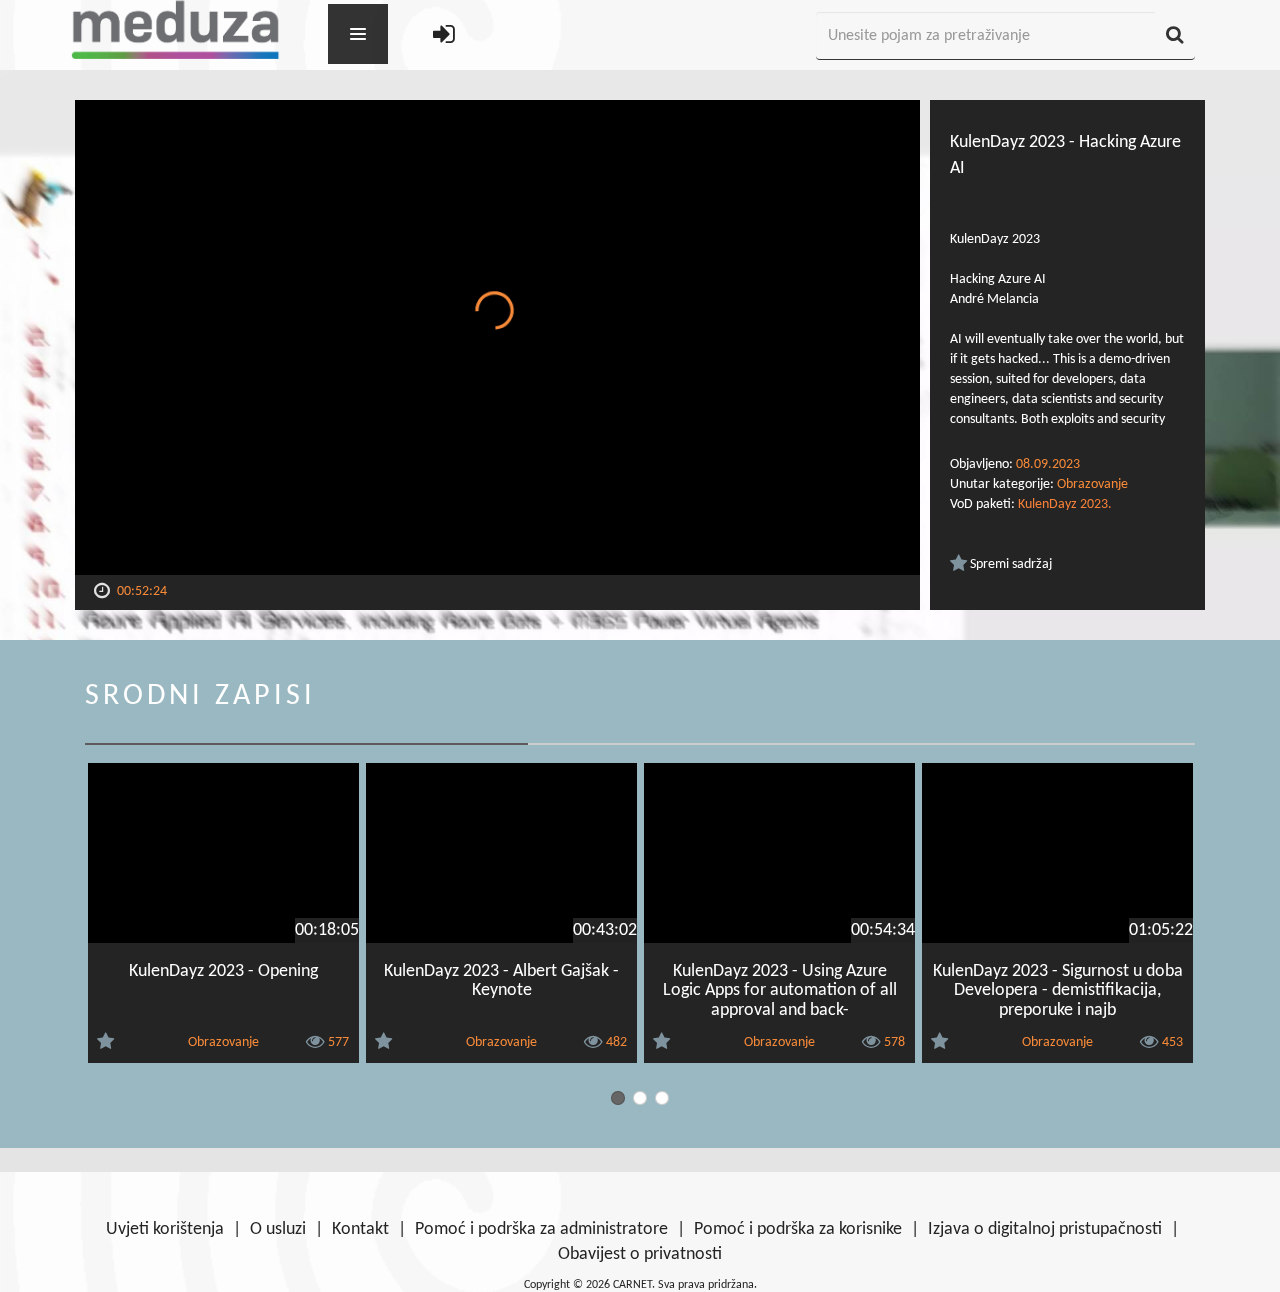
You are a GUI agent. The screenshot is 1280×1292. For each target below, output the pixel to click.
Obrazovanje (1092, 484)
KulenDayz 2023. (1065, 504)
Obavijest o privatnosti (640, 1254)
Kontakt (360, 1229)
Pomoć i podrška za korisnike (798, 1229)
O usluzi (278, 1229)
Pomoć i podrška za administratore (541, 1229)
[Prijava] (444, 36)
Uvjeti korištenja (165, 1229)
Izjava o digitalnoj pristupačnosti (1045, 1229)
